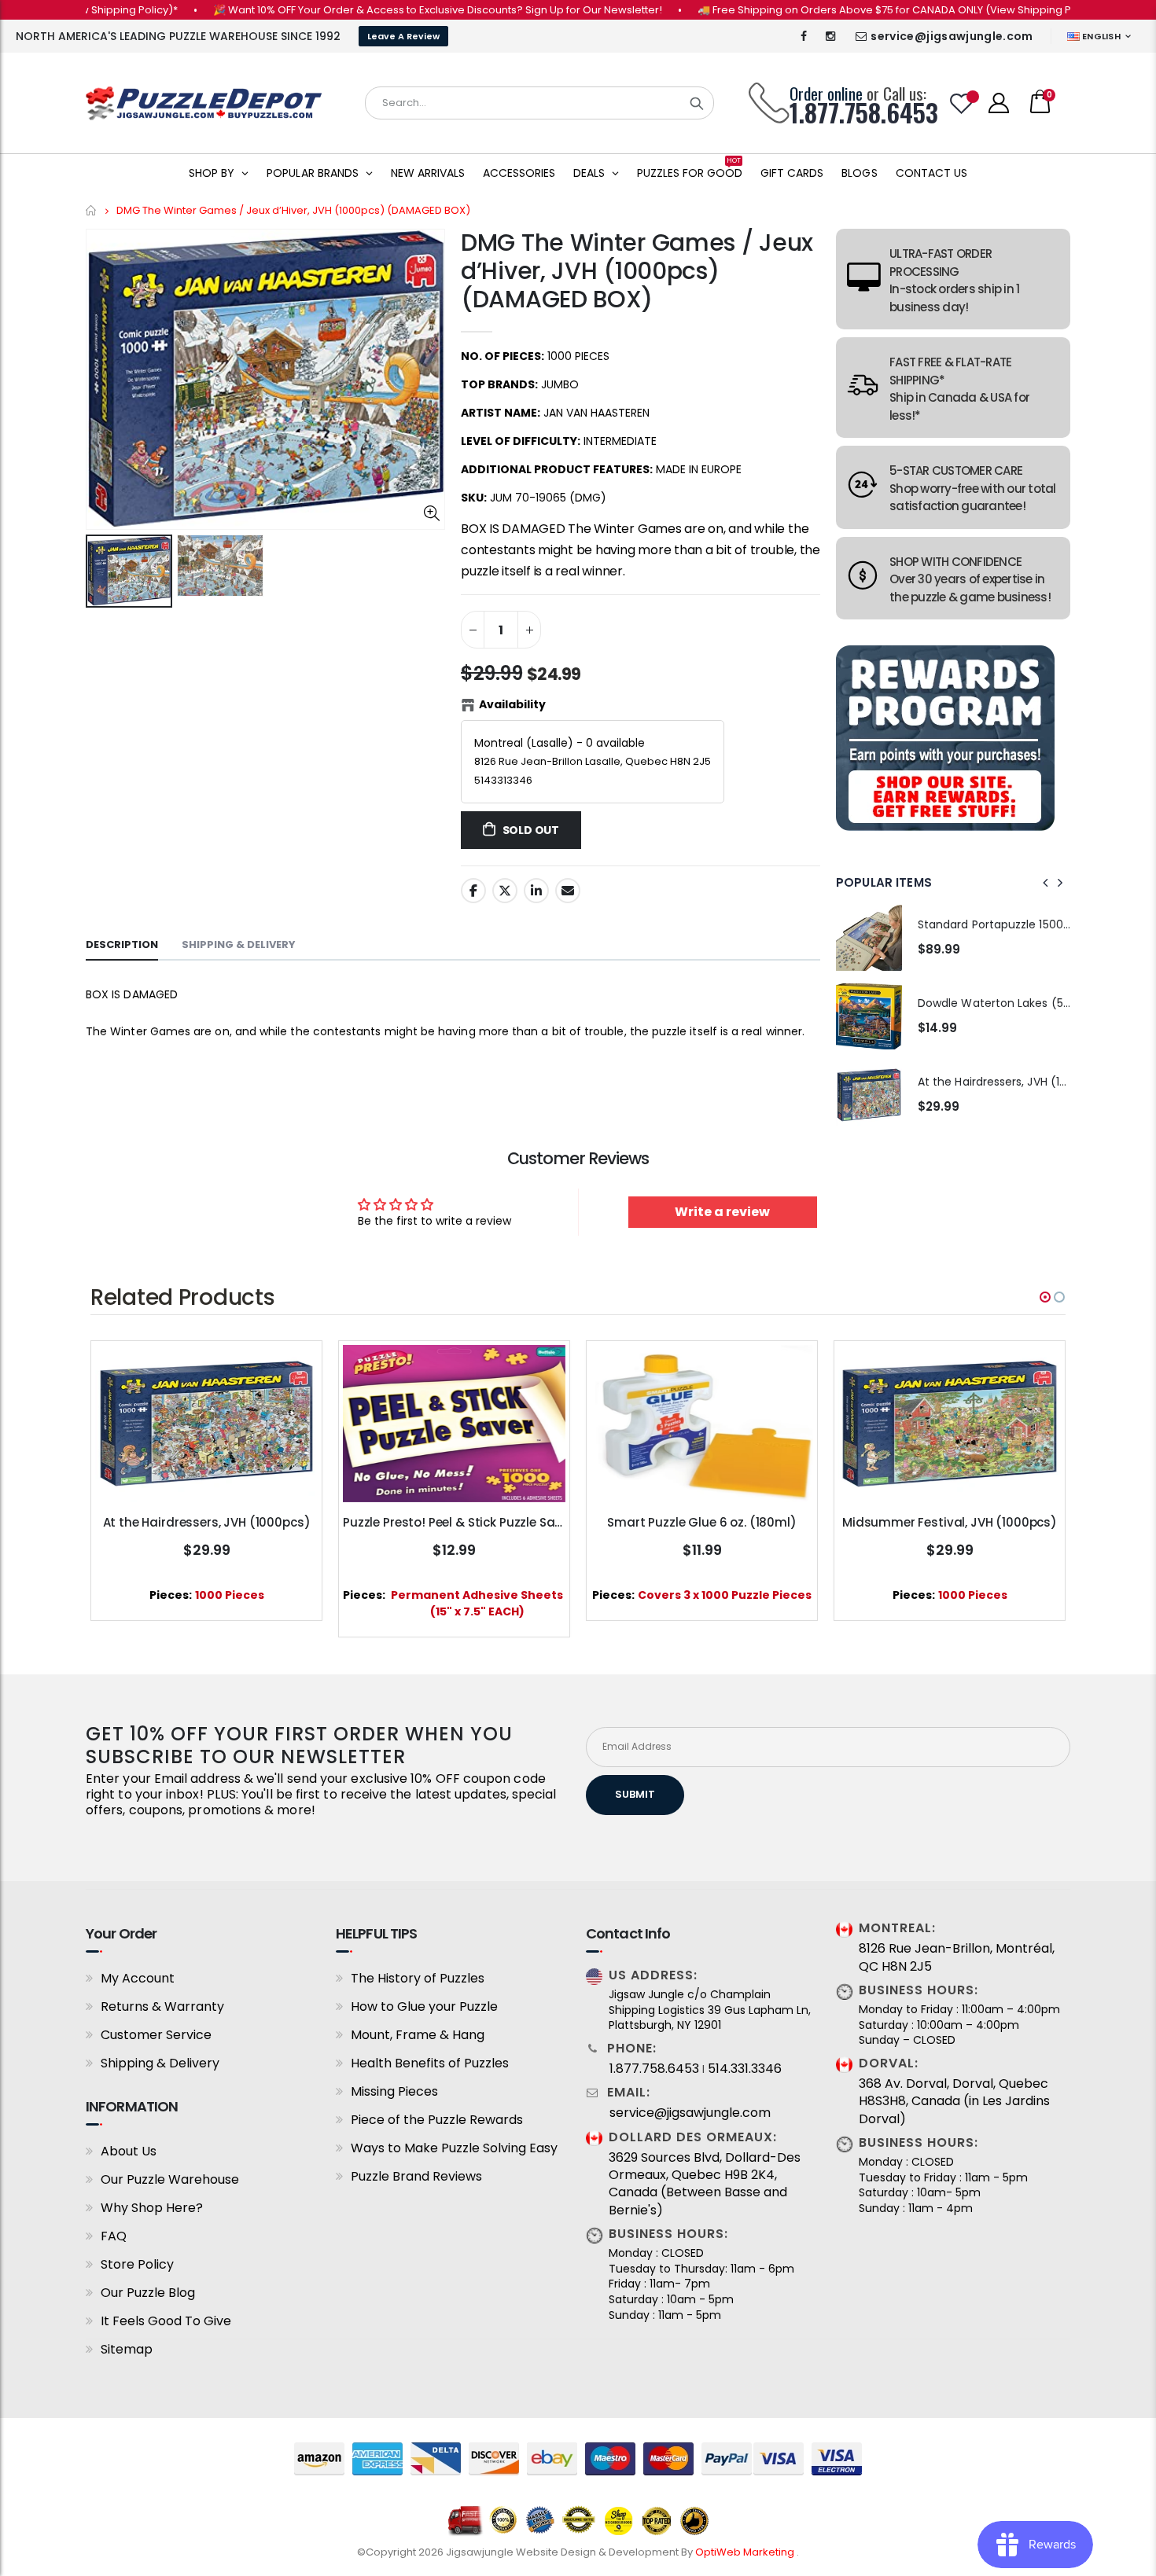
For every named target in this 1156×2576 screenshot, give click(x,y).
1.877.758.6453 (654, 2069)
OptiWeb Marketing (746, 2552)
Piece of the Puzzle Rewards (437, 2120)
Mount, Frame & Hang (418, 2035)
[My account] (999, 103)
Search (697, 103)
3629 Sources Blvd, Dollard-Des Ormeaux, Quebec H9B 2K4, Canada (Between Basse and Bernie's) (705, 2184)
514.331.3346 (745, 2069)
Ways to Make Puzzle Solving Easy (454, 2148)
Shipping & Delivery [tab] (239, 944)
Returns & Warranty (162, 2006)
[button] (1045, 1297)
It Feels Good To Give (166, 2321)
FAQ (114, 2236)
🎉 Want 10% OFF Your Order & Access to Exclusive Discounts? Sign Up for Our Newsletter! (384, 10)
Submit (635, 1794)
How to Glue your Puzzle (424, 2006)
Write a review (722, 1212)
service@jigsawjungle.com (952, 36)
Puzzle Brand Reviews (416, 2176)
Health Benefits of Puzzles (430, 2063)
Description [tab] (122, 944)
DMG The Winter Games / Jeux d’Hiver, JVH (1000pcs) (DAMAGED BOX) (637, 271)
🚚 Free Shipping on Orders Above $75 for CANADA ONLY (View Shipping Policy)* (847, 10)
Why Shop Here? (152, 2208)
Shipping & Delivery (160, 2063)
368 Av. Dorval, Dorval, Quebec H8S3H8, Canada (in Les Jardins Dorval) (954, 2102)
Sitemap (127, 2349)
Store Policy (137, 2264)
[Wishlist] (962, 103)
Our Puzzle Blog (148, 2293)
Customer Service (156, 2035)
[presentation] (1046, 883)
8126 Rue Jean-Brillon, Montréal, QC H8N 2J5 (957, 1957)
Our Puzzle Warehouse (170, 2179)
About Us (129, 2151)
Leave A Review (403, 36)
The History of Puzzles (418, 1978)
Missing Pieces (394, 2091)
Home (92, 210)
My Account (138, 1978)
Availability (512, 704)
